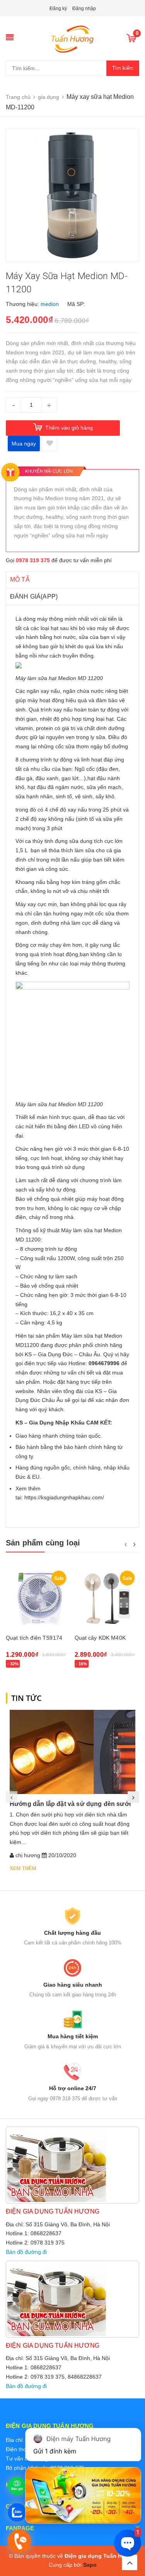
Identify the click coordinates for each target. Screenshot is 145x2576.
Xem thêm (23, 1868)
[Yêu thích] (49, 444)
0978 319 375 (33, 560)
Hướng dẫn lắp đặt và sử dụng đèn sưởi (70, 1804)
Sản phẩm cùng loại (43, 1543)
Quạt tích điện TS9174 (34, 1638)
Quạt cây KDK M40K (100, 1638)
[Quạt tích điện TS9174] (38, 1598)
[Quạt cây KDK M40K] (107, 1598)
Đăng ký (58, 9)
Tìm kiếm (123, 68)
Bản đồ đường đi (26, 2252)
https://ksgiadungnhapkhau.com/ (64, 1497)
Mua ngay (24, 444)
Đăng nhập (84, 9)
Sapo (90, 2565)
